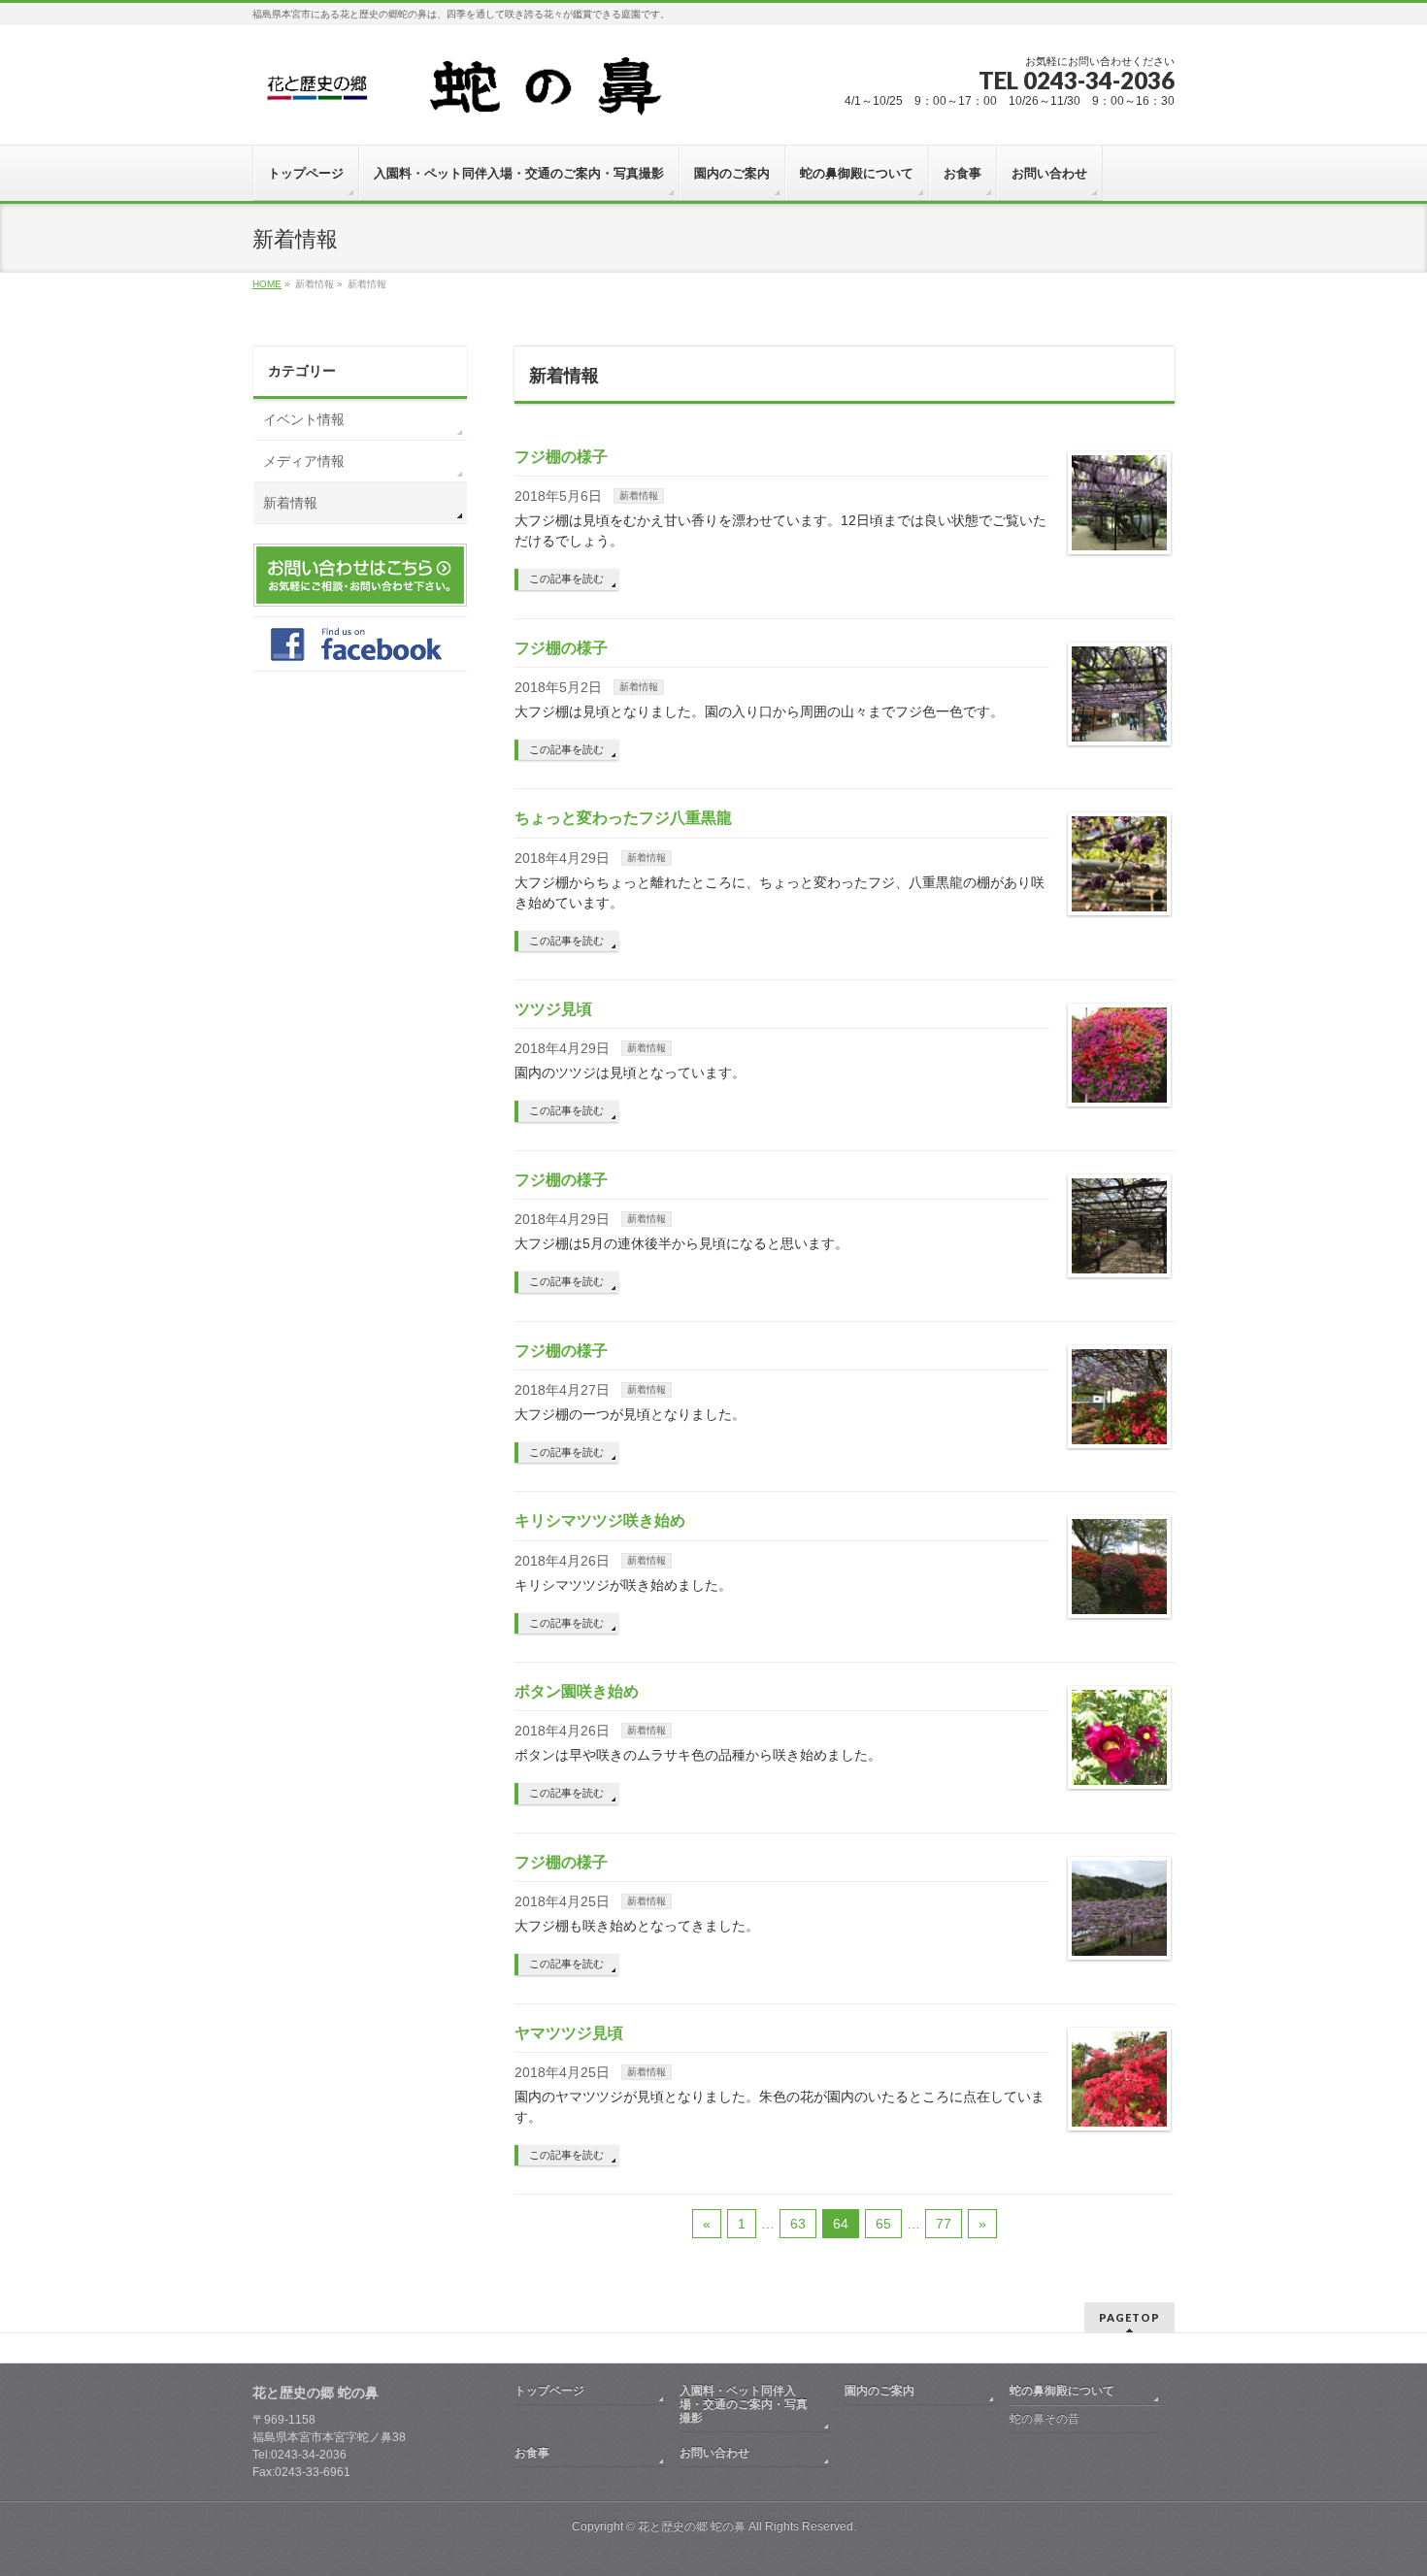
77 (944, 2224)
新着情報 (639, 495)
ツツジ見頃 (553, 1009)
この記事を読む (566, 578)
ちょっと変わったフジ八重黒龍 (623, 818)
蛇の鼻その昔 (1045, 2419)
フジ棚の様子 (561, 457)
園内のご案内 (879, 2391)
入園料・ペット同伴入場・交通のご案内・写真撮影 (744, 2404)
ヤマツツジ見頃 (569, 2033)
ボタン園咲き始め (577, 1691)
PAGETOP (1129, 2317)
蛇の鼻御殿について (1062, 2391)
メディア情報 (304, 461)
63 (798, 2224)
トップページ (549, 2391)
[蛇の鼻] (487, 94)
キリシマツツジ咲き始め (600, 1520)
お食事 (532, 2453)
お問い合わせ (714, 2453)
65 (883, 2224)
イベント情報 (304, 419)
